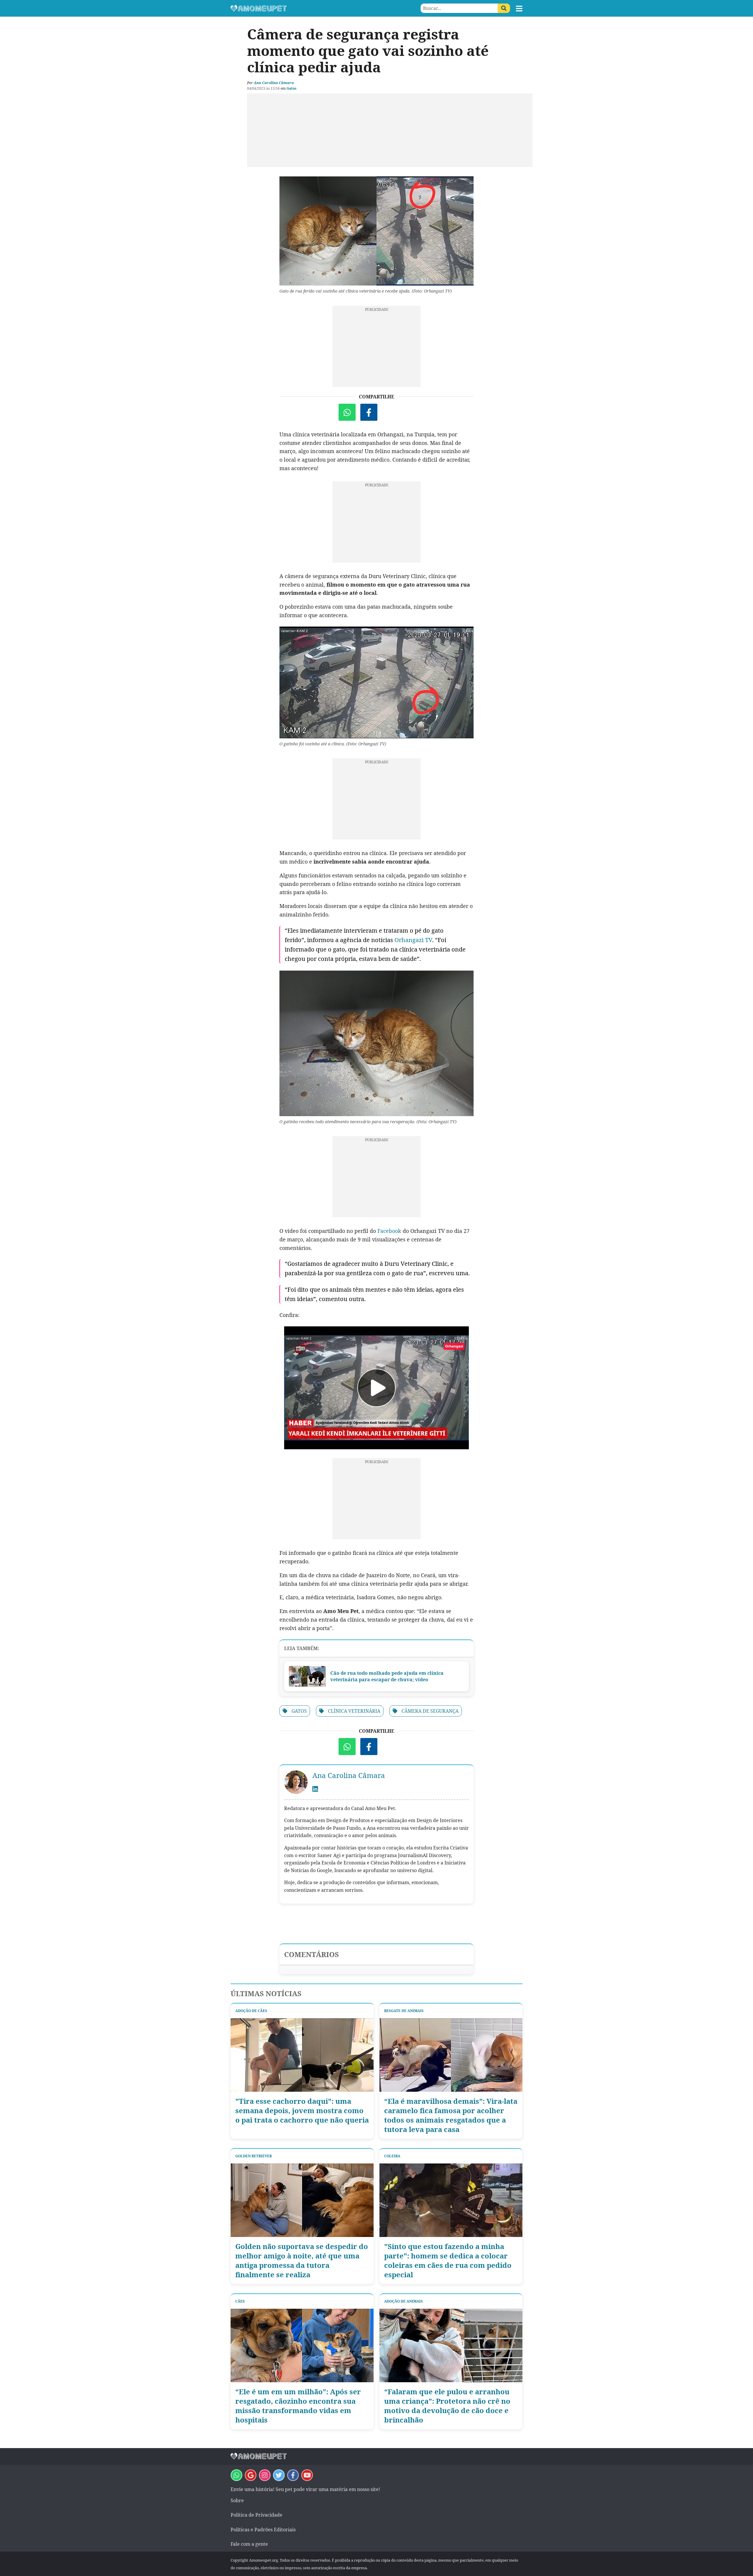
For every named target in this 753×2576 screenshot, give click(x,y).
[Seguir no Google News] (251, 2475)
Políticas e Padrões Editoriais (263, 2530)
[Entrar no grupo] (236, 2475)
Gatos (291, 88)
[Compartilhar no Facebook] (369, 412)
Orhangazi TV (413, 940)
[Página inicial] (304, 8)
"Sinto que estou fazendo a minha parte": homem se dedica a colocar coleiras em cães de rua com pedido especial (448, 2261)
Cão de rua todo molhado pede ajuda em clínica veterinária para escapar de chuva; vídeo (387, 1676)
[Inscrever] (307, 2475)
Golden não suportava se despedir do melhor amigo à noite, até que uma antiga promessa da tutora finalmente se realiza (302, 2261)
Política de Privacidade (256, 2515)
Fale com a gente (249, 2544)
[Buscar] (504, 8)
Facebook (389, 1231)
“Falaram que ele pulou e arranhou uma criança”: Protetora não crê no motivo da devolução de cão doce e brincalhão (447, 2406)
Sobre (237, 2500)
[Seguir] (265, 2475)
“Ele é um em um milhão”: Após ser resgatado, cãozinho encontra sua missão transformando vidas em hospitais (298, 2406)
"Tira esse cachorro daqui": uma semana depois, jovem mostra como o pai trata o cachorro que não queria (302, 2111)
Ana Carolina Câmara (274, 83)
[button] (519, 9)
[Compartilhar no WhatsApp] (347, 412)
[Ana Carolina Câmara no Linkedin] (315, 1789)
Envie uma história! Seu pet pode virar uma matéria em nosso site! (305, 2489)
